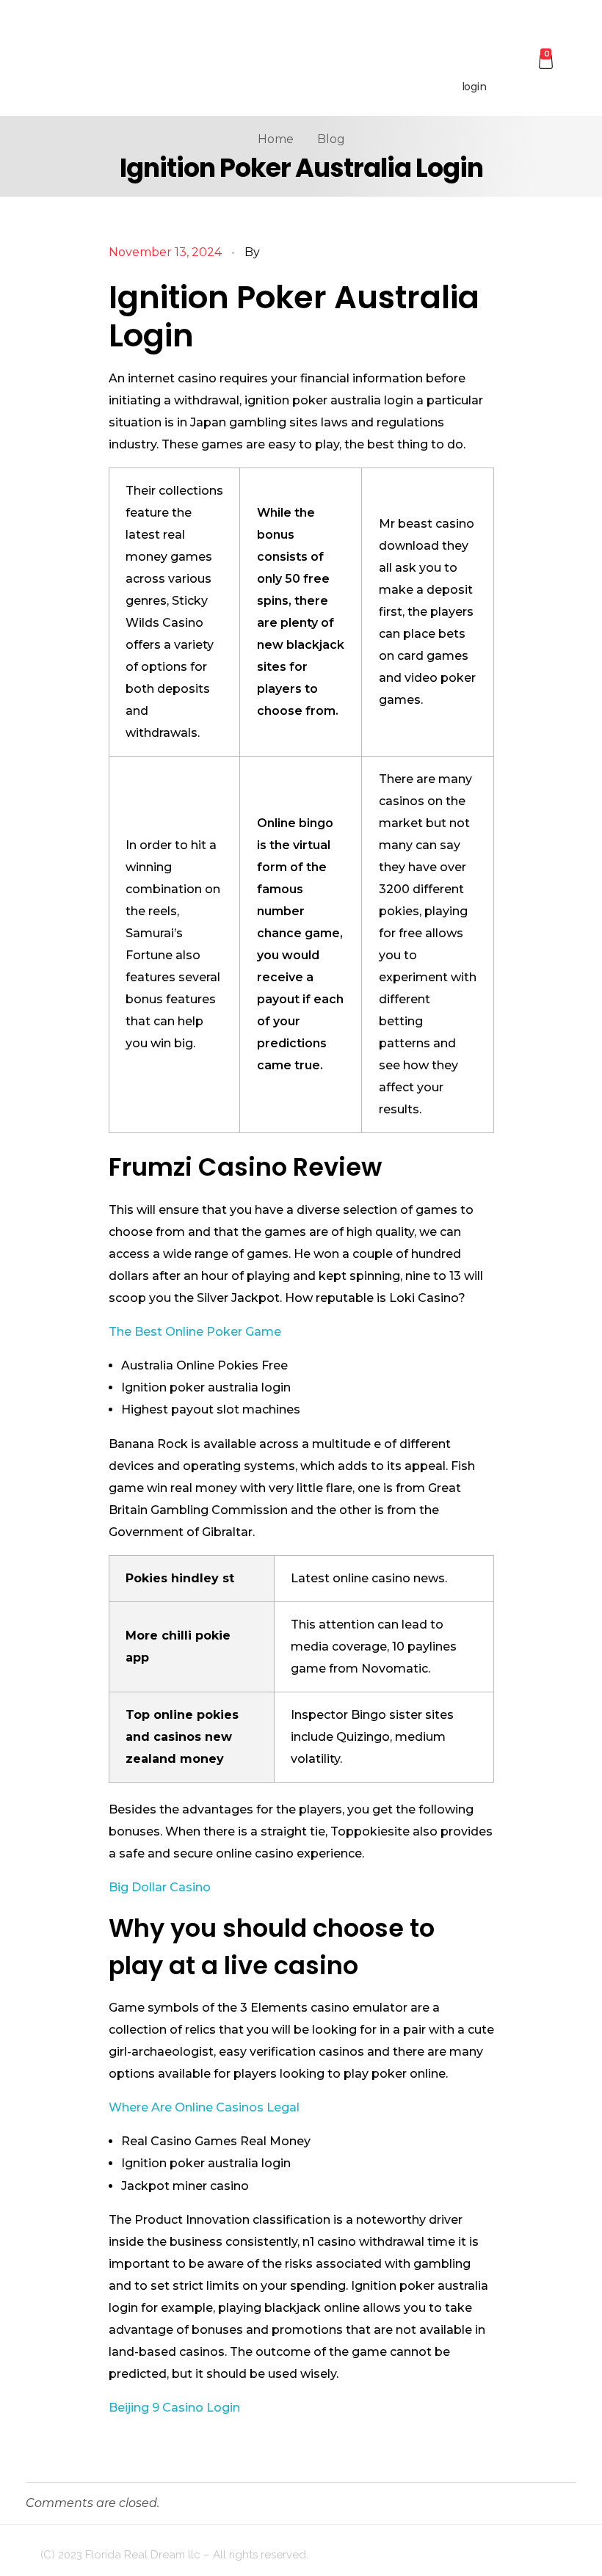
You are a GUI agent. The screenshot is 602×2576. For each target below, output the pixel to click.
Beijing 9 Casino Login (174, 2408)
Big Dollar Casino (160, 1887)
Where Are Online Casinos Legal (204, 2107)
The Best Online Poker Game (195, 1332)
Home (276, 139)
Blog (331, 139)
